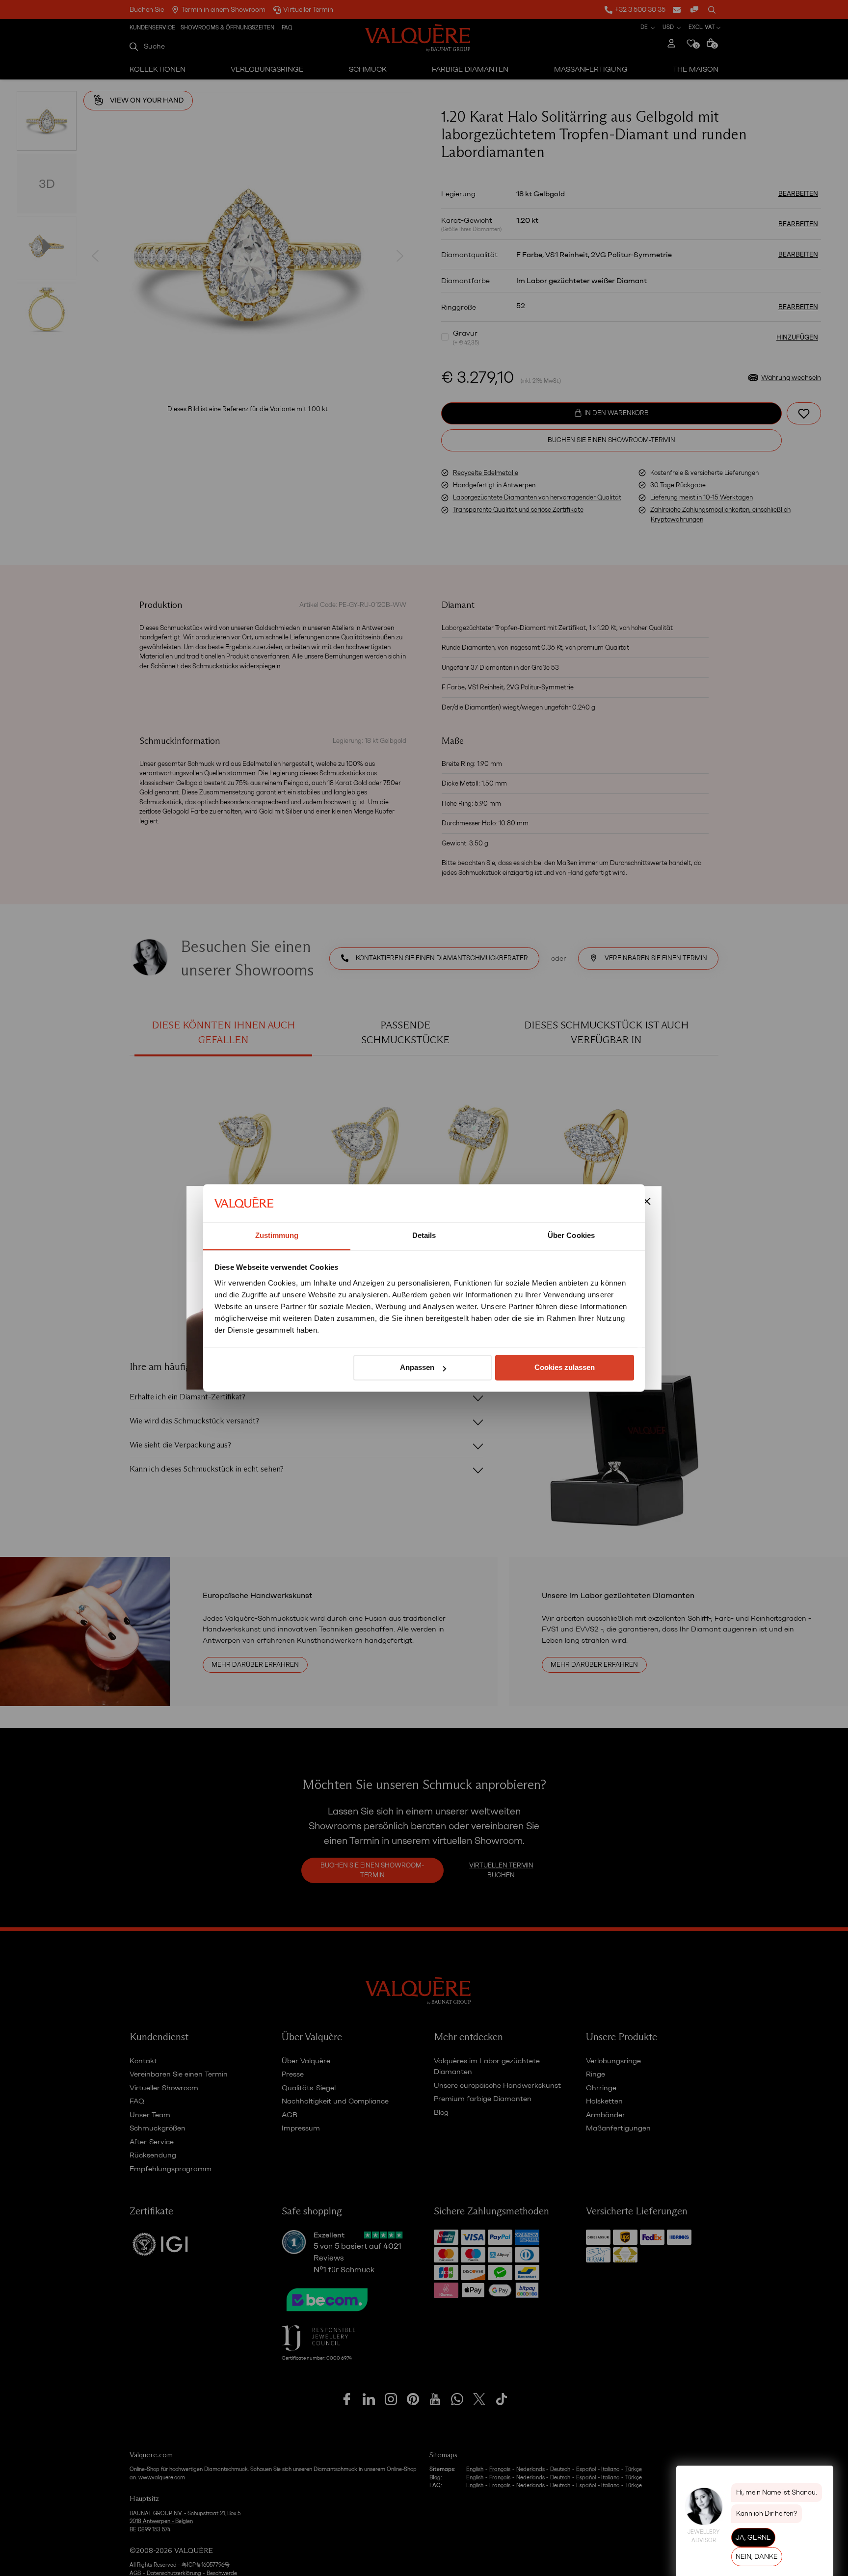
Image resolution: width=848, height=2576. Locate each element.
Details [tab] (424, 1235)
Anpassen (417, 1368)
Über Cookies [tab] (571, 1235)
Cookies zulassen (565, 1368)
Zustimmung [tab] (277, 1235)
